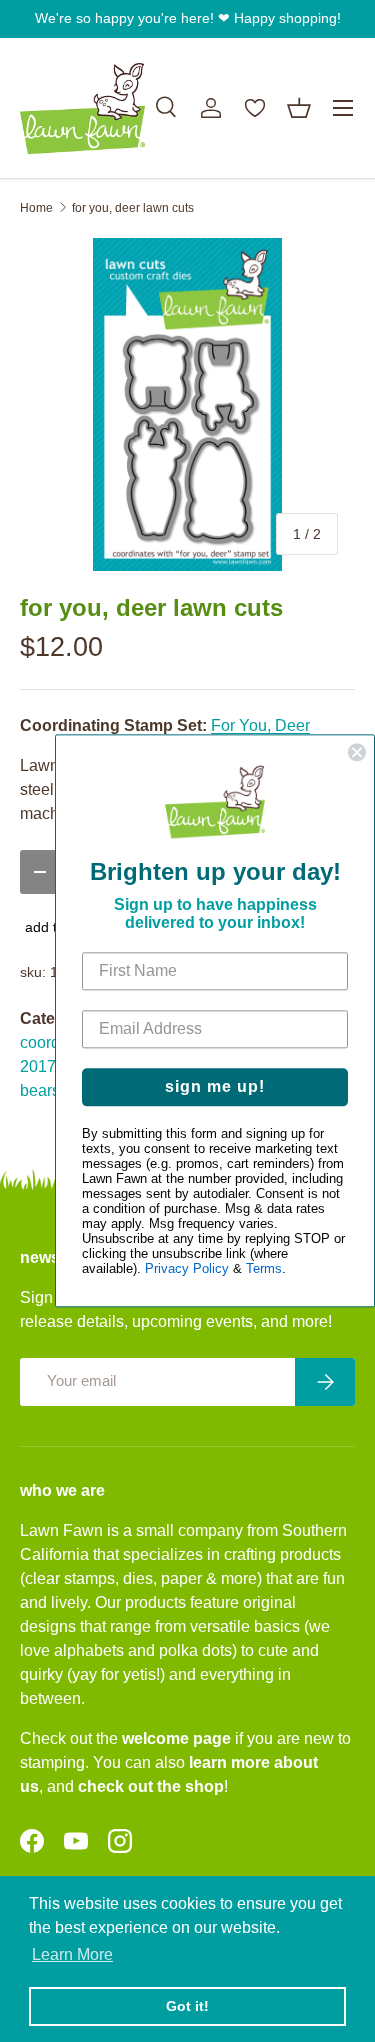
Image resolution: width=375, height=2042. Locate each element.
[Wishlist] (255, 108)
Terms (264, 1269)
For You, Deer (260, 725)
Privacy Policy (187, 1269)
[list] (187, 404)
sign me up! (215, 1087)
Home (36, 208)
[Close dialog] (357, 752)
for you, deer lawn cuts (133, 208)
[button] (299, 108)
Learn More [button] (72, 1954)
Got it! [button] (187, 2006)
